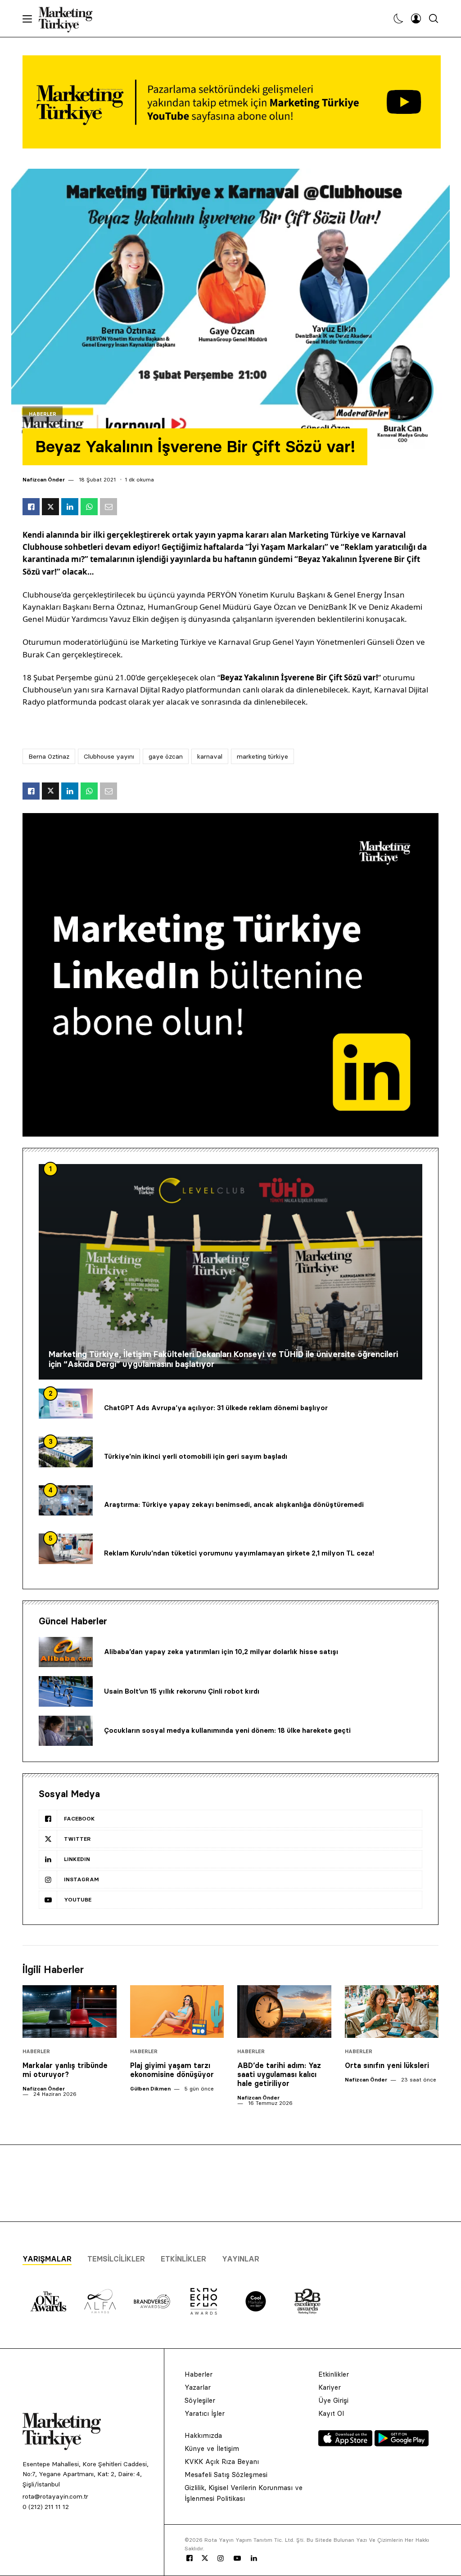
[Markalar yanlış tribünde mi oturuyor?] (70, 2012)
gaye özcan (166, 756)
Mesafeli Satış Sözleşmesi (226, 2475)
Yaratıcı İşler (205, 2413)
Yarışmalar (47, 2259)
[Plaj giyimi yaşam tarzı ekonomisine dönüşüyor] (177, 2012)
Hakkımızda (203, 2435)
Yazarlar (198, 2387)
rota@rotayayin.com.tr (55, 2496)
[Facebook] (190, 2558)
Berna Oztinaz (49, 756)
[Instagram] (220, 2558)
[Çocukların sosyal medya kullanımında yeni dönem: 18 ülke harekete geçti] (66, 1731)
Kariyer (330, 2387)
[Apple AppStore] (346, 2444)
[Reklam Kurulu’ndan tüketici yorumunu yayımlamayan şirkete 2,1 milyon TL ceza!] (66, 1549)
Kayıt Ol (331, 2413)
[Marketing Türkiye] (69, 18)
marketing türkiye (262, 756)
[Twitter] (205, 2558)
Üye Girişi (333, 2400)
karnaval (210, 756)
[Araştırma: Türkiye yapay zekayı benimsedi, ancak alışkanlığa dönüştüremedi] (66, 1501)
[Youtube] (237, 2558)
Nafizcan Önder (44, 479)
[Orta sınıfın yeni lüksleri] (392, 2012)
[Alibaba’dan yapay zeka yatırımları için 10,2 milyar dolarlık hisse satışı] (66, 1652)
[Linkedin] (254, 2558)
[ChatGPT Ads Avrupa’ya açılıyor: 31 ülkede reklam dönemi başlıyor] (66, 1404)
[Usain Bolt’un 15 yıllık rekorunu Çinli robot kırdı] (66, 1691)
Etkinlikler (183, 2259)
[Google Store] (402, 2444)
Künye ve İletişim (212, 2448)
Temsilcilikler (116, 2259)
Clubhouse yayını (109, 756)
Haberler (43, 414)
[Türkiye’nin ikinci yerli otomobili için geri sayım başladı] (66, 1452)
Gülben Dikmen (150, 2088)
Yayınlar (241, 2259)
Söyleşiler (200, 2400)
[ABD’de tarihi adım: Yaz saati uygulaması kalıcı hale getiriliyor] (284, 2012)
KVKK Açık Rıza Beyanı (222, 2461)
